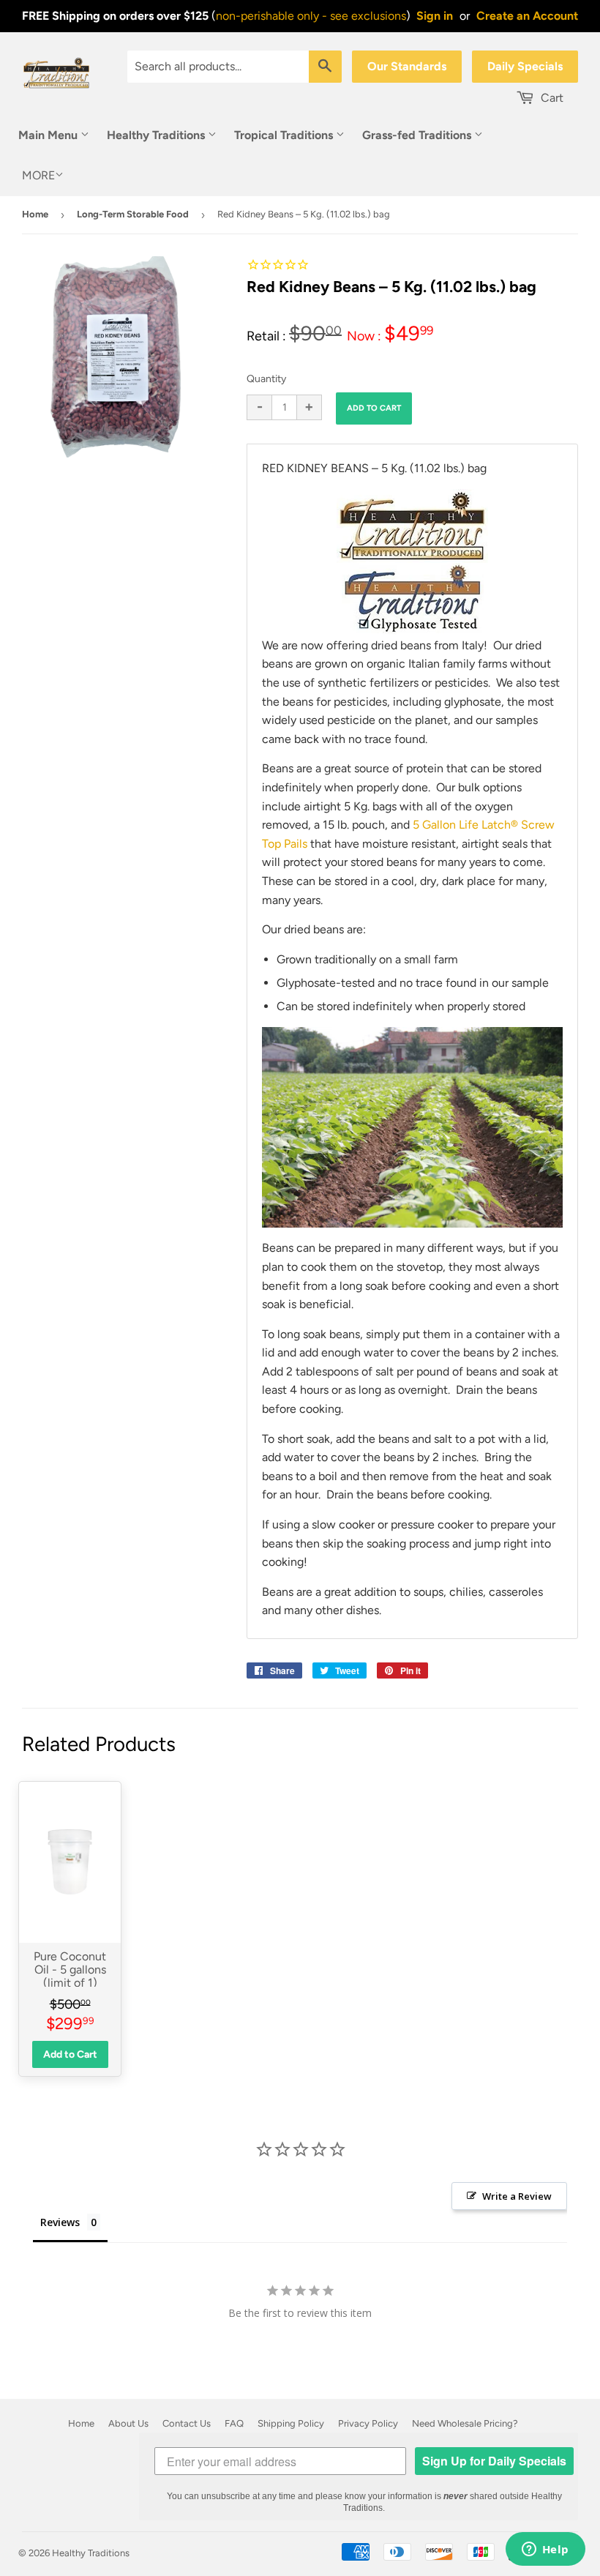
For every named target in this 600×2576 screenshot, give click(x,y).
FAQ (234, 2423)
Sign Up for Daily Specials (494, 2461)
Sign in (435, 16)
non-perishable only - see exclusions (311, 16)
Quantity (266, 379)
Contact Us (187, 2423)
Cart (551, 98)
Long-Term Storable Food (133, 214)
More (38, 175)
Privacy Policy (368, 2423)
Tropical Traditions (285, 135)
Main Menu (49, 135)
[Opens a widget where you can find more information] (545, 2550)
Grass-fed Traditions (418, 135)
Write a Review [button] (517, 2196)
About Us (128, 2423)
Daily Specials (525, 66)
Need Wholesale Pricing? (465, 2423)
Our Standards (407, 66)
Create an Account (527, 16)
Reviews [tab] (60, 2222)
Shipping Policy (291, 2423)
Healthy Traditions (157, 135)
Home (35, 214)
